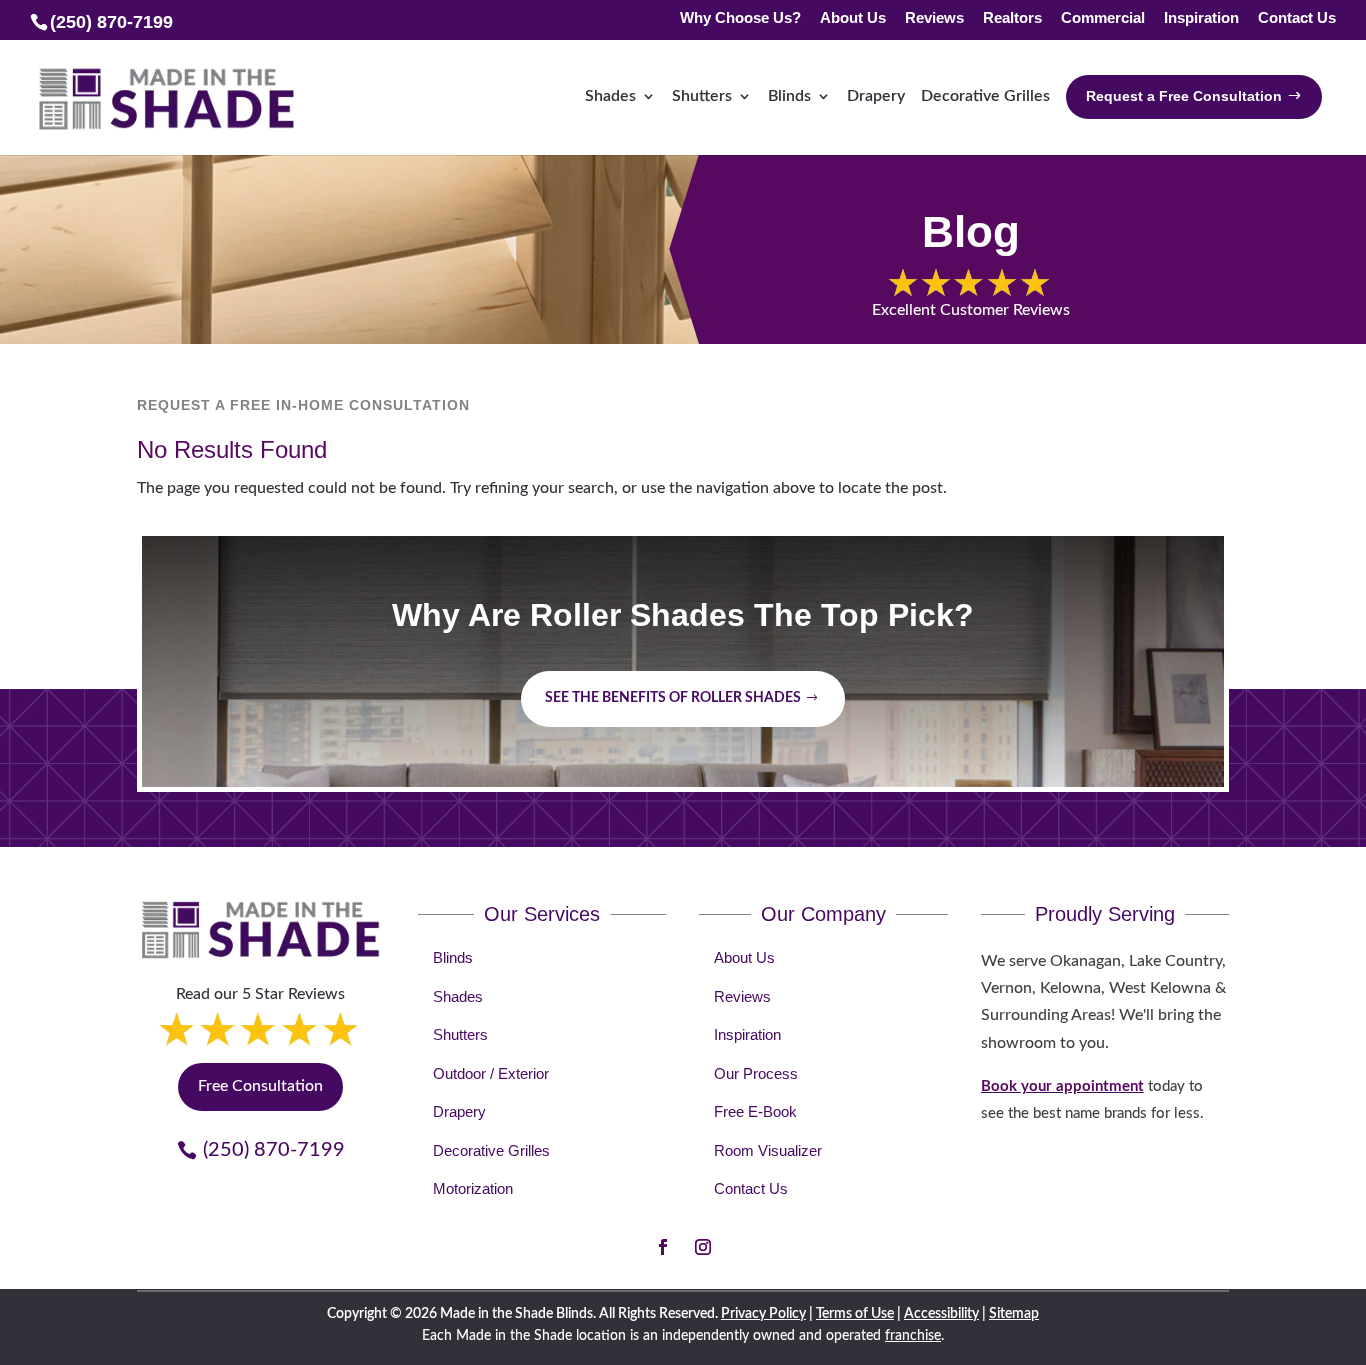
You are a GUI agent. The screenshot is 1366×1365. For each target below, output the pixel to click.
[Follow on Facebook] (663, 1247)
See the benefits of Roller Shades (673, 698)
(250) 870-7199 (274, 1150)
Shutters (702, 96)
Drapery (876, 96)
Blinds (789, 96)
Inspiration (1201, 18)
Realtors (1012, 18)
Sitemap (1014, 1314)
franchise (913, 1336)
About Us (853, 18)
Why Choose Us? (740, 18)
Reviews (934, 18)
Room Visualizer (768, 1150)
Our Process (756, 1073)
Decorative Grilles (985, 96)
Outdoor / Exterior (491, 1073)
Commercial (1103, 18)
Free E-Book (755, 1111)
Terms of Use (855, 1314)
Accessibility (941, 1314)
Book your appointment (1062, 1086)
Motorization (473, 1188)
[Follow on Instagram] (703, 1247)
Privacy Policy (763, 1314)
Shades (610, 96)
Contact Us (1297, 18)
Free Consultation (260, 1086)
